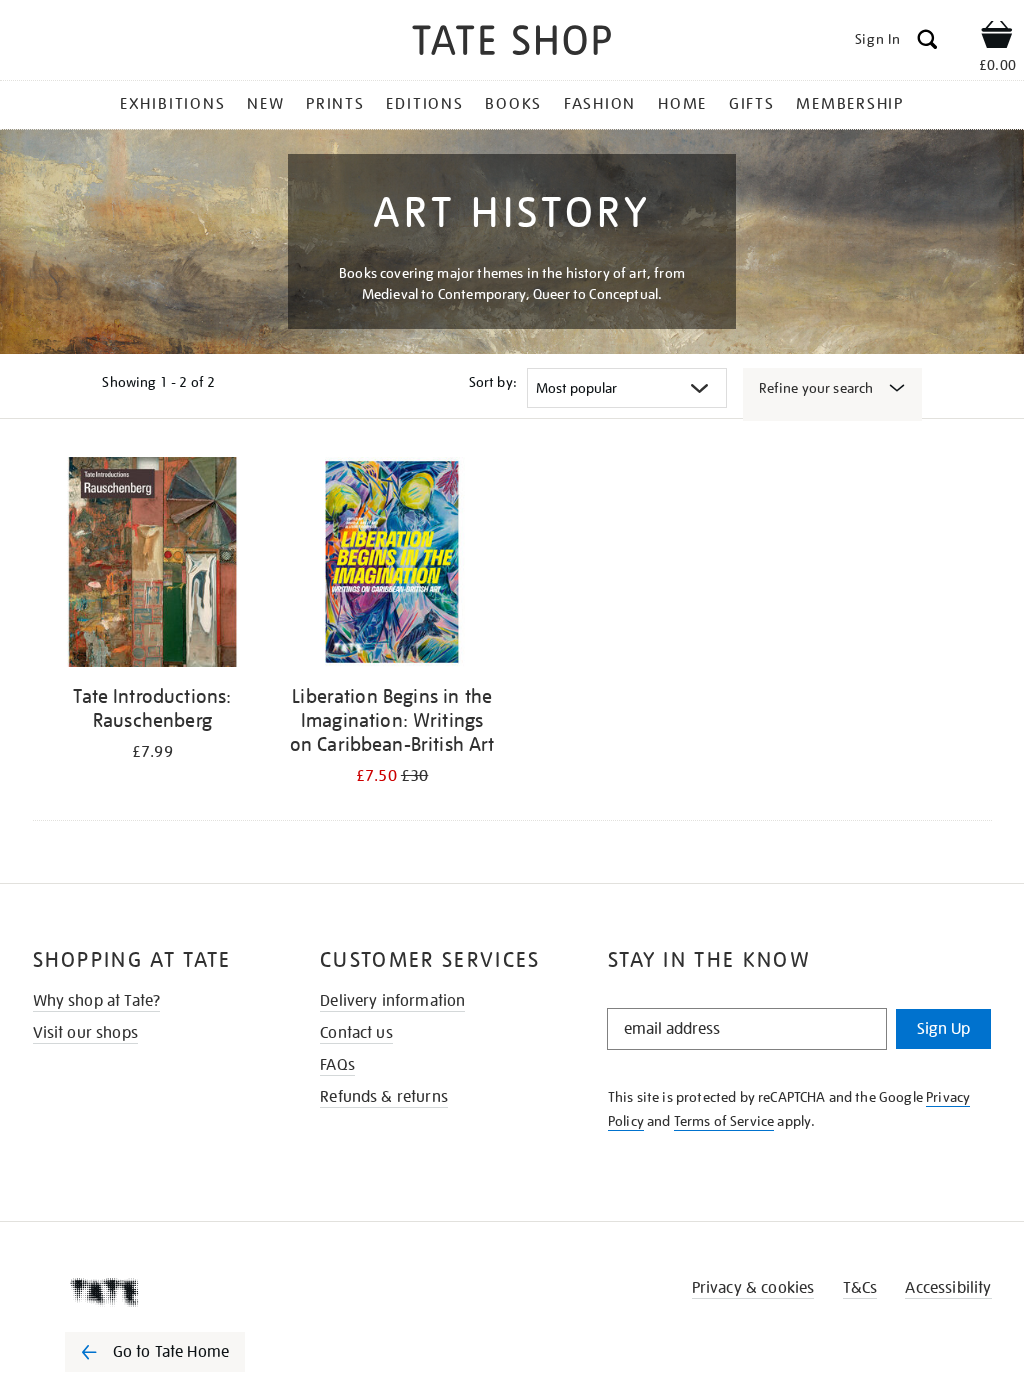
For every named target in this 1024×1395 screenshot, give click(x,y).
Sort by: (493, 382)
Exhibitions (172, 104)
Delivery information (392, 1001)
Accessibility (948, 1288)
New (265, 104)
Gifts (752, 104)
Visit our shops (85, 1033)
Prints (335, 104)
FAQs (337, 1065)
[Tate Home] (169, 1292)
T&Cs (860, 1288)
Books (513, 104)
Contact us (356, 1033)
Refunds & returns (384, 1097)
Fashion (600, 104)
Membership (850, 104)
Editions (424, 104)
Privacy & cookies (753, 1288)
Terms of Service (724, 1121)
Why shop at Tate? (97, 1001)
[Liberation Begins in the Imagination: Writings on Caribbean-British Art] (392, 565)
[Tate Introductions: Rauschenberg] (153, 565)
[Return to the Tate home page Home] (512, 43)
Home (682, 104)
